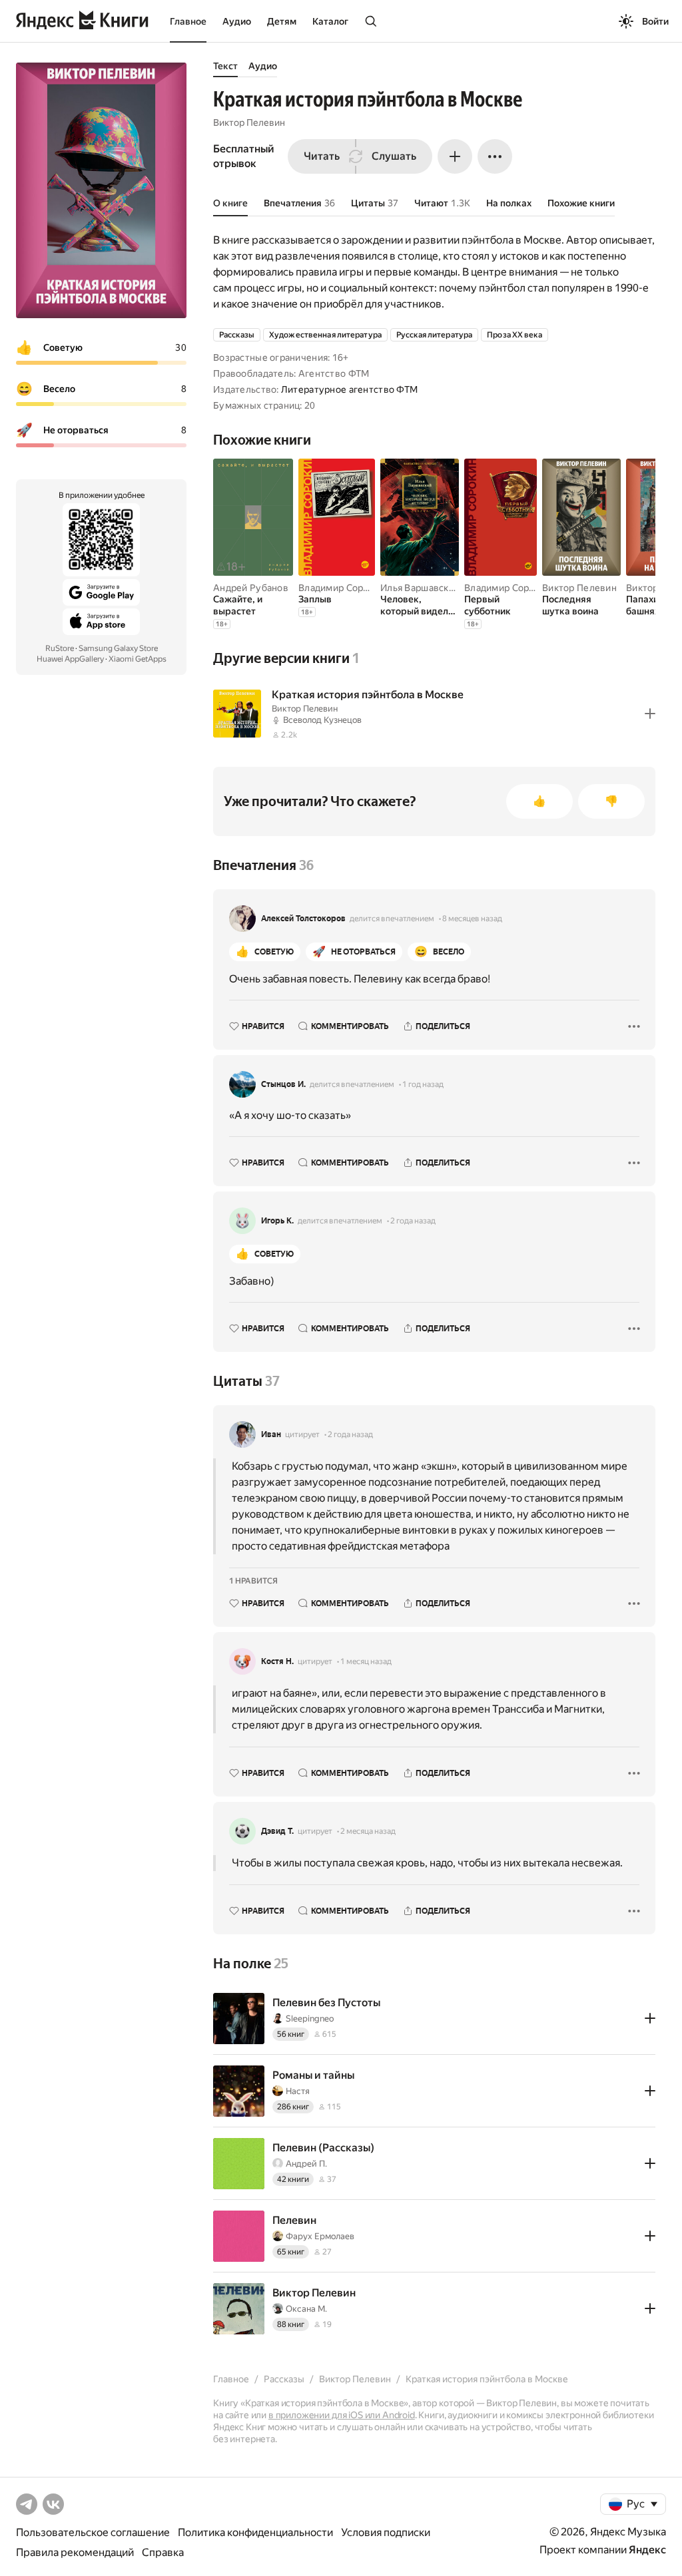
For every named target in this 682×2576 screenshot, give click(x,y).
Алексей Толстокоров (303, 919)
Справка (163, 2552)
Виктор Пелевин (249, 122)
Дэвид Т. (277, 1831)
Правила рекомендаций (75, 2552)
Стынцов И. (283, 1084)
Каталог (330, 21)
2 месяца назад (368, 1831)
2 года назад (413, 1221)
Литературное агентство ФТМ (349, 389)
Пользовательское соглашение (93, 2532)
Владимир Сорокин (341, 588)
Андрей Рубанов (251, 588)
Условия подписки (386, 2532)
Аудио (237, 21)
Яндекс (647, 2550)
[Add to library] (650, 714)
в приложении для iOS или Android (342, 2415)
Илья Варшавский (420, 588)
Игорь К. (277, 1221)
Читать (322, 156)
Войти (655, 21)
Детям (282, 21)
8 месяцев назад (472, 919)
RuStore (60, 648)
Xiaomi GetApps (138, 659)
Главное (188, 21)
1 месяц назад (366, 1661)
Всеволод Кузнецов (322, 720)
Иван (271, 1434)
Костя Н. (277, 1661)
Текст (225, 66)
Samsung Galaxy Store (118, 648)
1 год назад (423, 1084)
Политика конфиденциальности (255, 2532)
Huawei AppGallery (70, 659)
